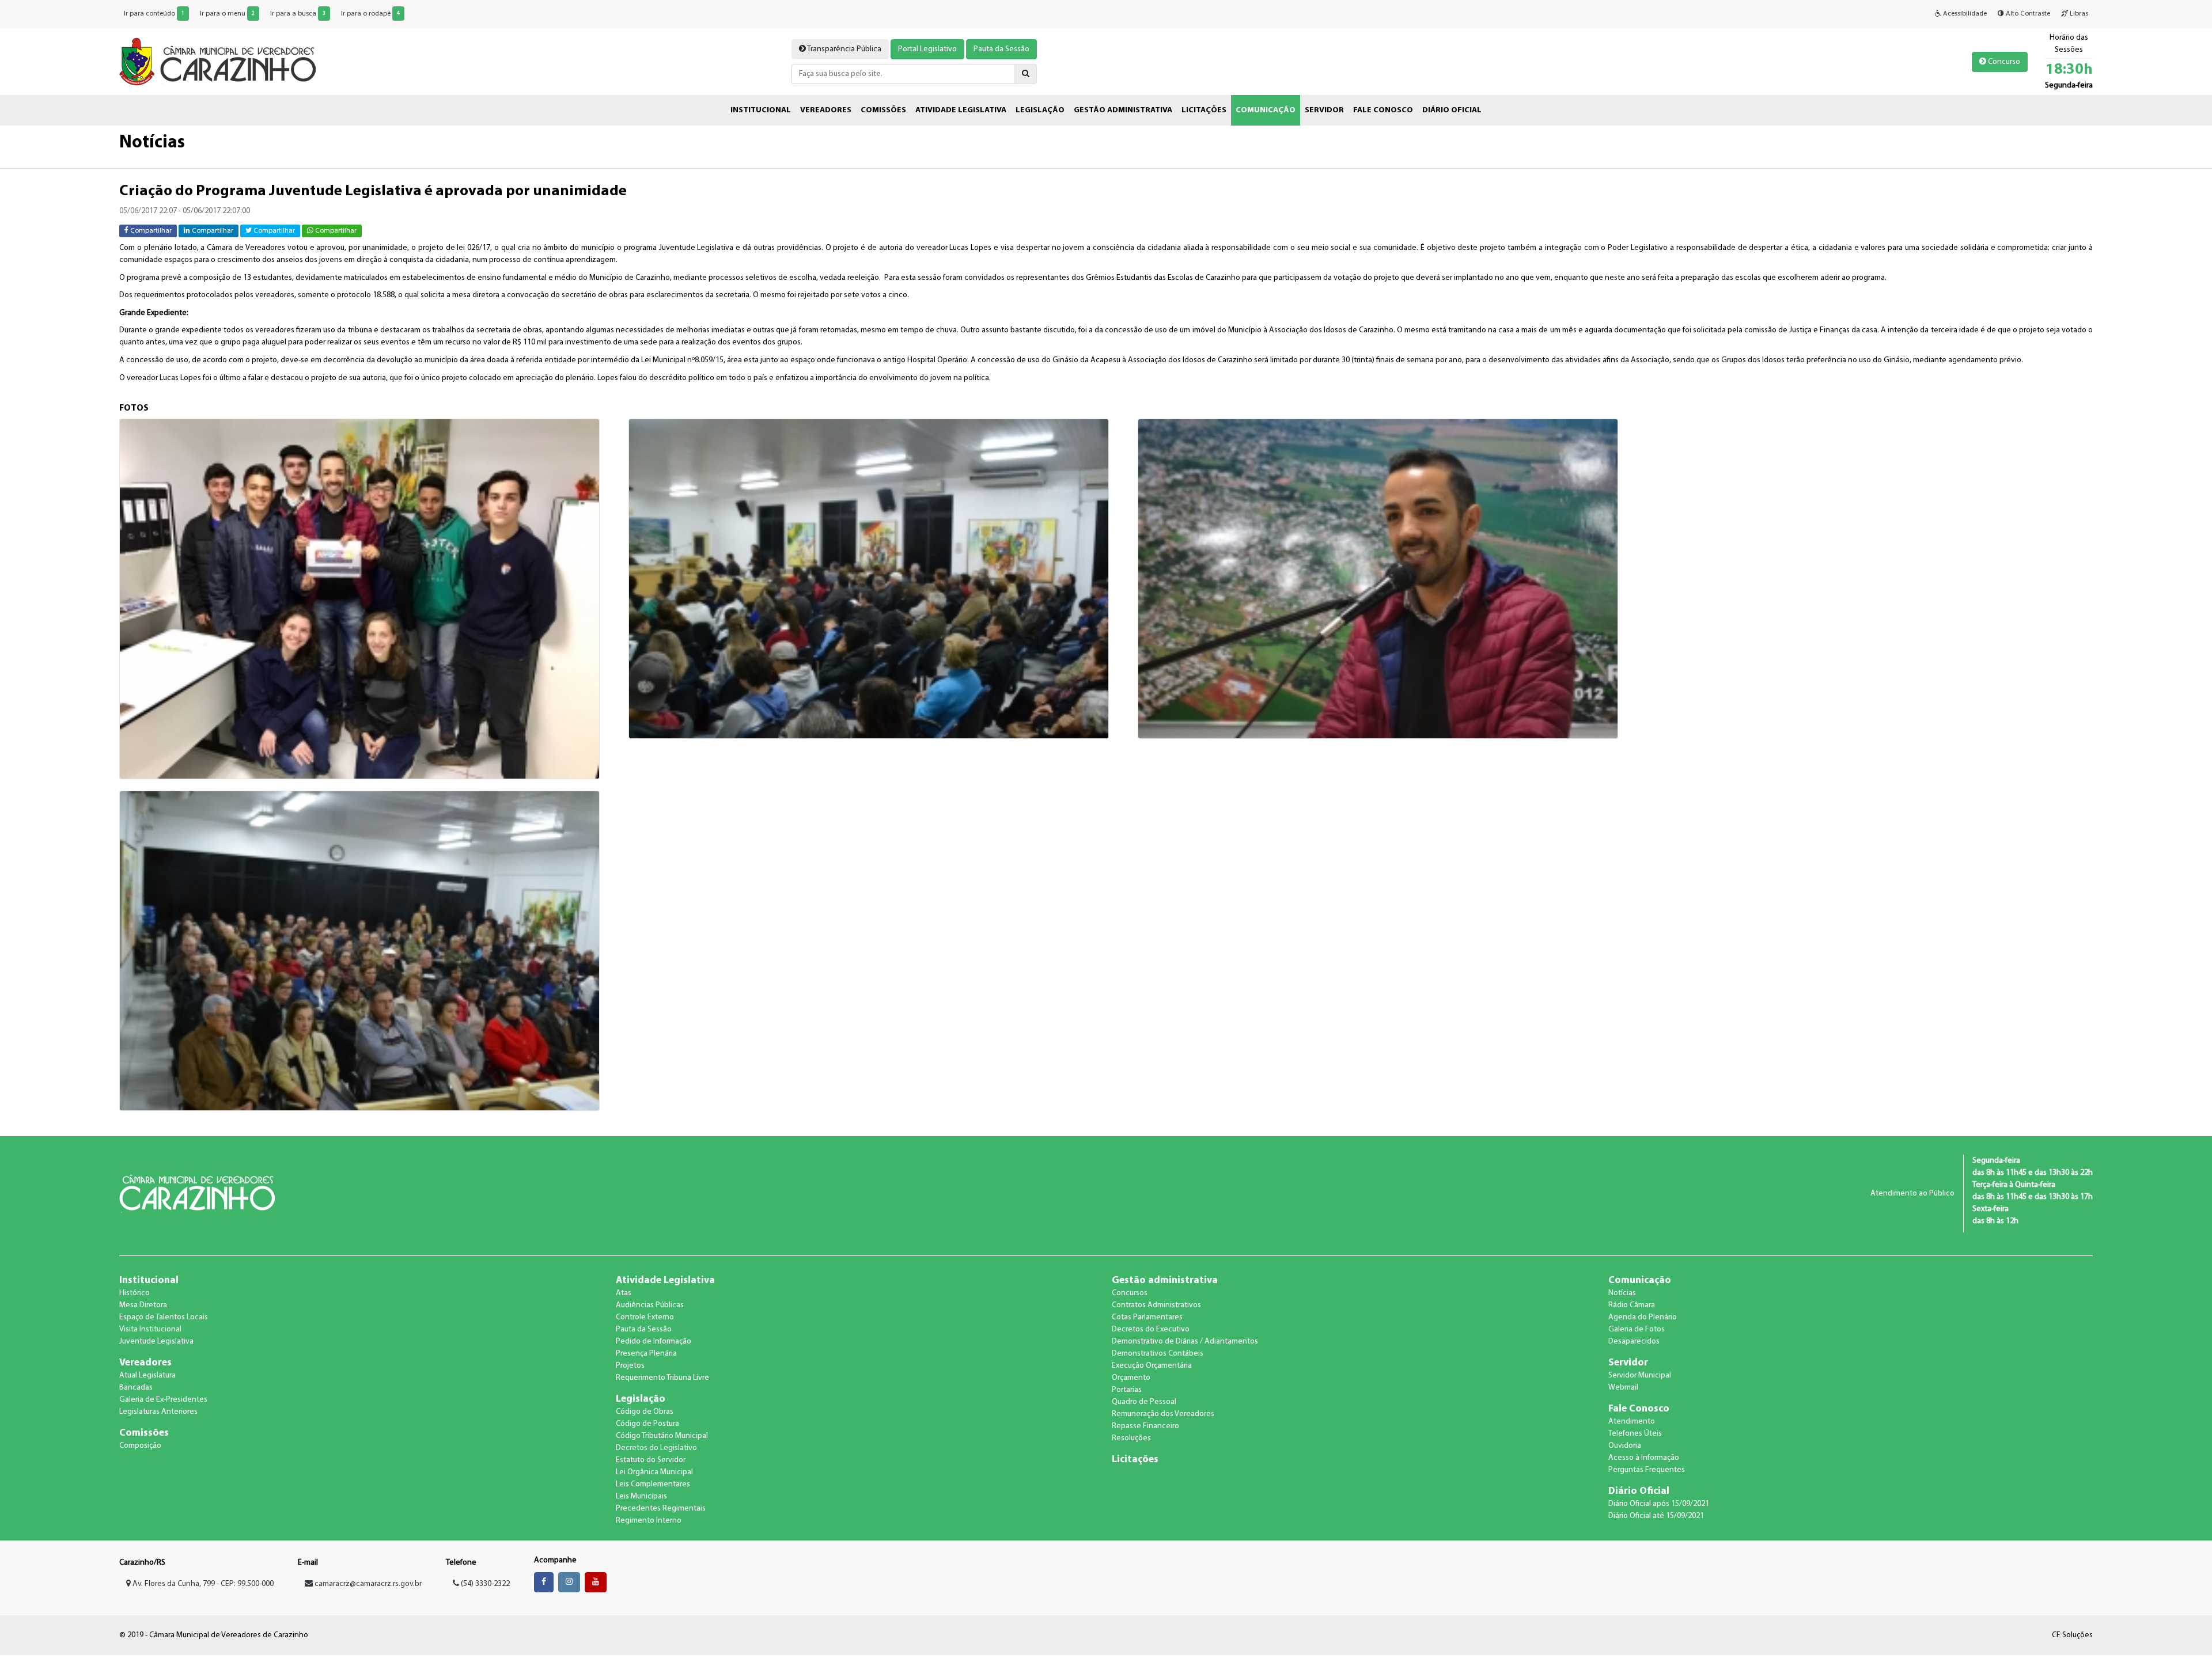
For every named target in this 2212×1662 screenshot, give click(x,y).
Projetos (630, 1366)
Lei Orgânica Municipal (654, 1472)
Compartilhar (150, 231)
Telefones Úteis (1635, 1434)
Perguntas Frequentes (1647, 1470)
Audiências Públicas (650, 1305)
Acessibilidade (1964, 14)
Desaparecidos (1634, 1342)
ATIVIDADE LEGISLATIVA (961, 110)
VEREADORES (826, 110)
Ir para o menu (227, 14)
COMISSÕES (883, 110)
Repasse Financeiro (1145, 1426)
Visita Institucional (150, 1329)
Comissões (144, 1433)
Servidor (1628, 1363)
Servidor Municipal (1640, 1375)
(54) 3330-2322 (484, 1584)
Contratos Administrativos (1156, 1305)
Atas (624, 1293)
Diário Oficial (1639, 1491)
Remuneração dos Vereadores (1163, 1414)
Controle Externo (645, 1317)
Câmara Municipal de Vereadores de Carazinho (217, 62)
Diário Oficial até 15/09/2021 (1656, 1516)
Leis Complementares (653, 1484)
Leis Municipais (641, 1496)
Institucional (149, 1280)
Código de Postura (647, 1424)
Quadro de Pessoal (1144, 1402)
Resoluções (1131, 1438)
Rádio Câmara (1632, 1305)
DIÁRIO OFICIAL (1452, 110)
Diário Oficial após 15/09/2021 (1659, 1504)
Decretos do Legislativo (656, 1448)
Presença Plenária (646, 1354)
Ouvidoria (1625, 1446)
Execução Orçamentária (1152, 1366)
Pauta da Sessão (1001, 49)
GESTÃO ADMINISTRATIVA (1123, 110)
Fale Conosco (1639, 1409)
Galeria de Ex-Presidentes (163, 1400)
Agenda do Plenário (1643, 1317)
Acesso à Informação (1644, 1458)
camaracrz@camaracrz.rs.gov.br (368, 1584)
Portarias (1127, 1390)
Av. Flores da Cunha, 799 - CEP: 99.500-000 (202, 1584)
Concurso (2003, 62)
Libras (2078, 14)
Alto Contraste (2027, 14)
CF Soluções (2072, 1635)
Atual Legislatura (147, 1375)
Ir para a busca (298, 14)
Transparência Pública (844, 49)
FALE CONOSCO (1383, 110)
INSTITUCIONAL (761, 110)
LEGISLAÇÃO (1040, 110)
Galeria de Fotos (1637, 1329)
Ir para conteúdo (154, 14)
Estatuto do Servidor (651, 1460)
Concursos (1130, 1293)
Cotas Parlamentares (1147, 1317)
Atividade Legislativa (665, 1280)
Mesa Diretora (143, 1305)
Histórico (135, 1293)
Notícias (1622, 1293)
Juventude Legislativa (156, 1342)
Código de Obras (645, 1412)
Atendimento (1632, 1422)
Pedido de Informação (654, 1342)
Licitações (1135, 1460)
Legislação (641, 1399)
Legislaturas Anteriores (158, 1412)
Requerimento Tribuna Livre (662, 1378)
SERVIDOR (1324, 110)
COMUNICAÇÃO (1266, 110)
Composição (140, 1446)
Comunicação (1640, 1280)
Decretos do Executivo (1151, 1329)
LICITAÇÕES (1204, 110)
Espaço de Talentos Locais (164, 1317)
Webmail (1623, 1388)
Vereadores (145, 1363)
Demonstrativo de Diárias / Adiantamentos (1185, 1342)
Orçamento (1131, 1378)
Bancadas (136, 1388)
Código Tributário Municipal (662, 1436)
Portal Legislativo (927, 49)
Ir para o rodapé (370, 14)
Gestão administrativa (1165, 1280)
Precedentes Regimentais (661, 1509)
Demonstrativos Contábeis (1158, 1354)
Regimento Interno (649, 1521)
